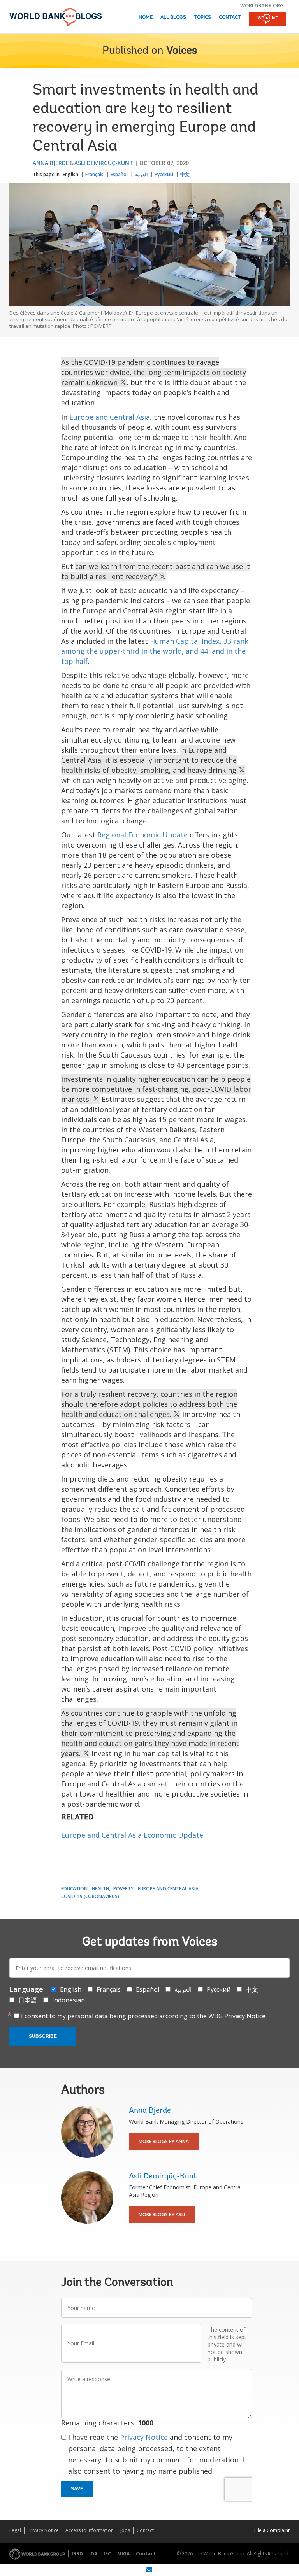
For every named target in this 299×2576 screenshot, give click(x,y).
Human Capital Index (185, 641)
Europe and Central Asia (110, 417)
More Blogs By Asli (162, 2214)
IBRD (77, 2554)
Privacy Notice (144, 2437)
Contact (230, 17)
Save (77, 2489)
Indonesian (69, 2000)
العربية (141, 174)
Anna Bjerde (51, 163)
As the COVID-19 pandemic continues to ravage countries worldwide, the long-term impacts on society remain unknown (154, 372)
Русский (164, 174)
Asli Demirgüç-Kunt (104, 163)
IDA (93, 2554)
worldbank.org (262, 5)
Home (146, 17)
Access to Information (90, 2530)
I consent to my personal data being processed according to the (144, 2016)
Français (94, 174)
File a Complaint (272, 2530)
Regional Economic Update (142, 835)
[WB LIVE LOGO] (267, 19)
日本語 (28, 2000)
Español (119, 174)
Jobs (125, 2530)
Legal (15, 2530)
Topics (202, 17)
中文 (185, 174)
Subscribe (43, 2036)
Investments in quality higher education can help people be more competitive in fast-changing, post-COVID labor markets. (156, 1089)
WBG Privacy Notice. (237, 2016)
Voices (182, 51)
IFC (107, 2554)
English (70, 174)
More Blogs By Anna (164, 2141)
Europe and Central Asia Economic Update (132, 1835)
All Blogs (173, 17)
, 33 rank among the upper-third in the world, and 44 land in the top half (155, 651)
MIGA (123, 2554)
